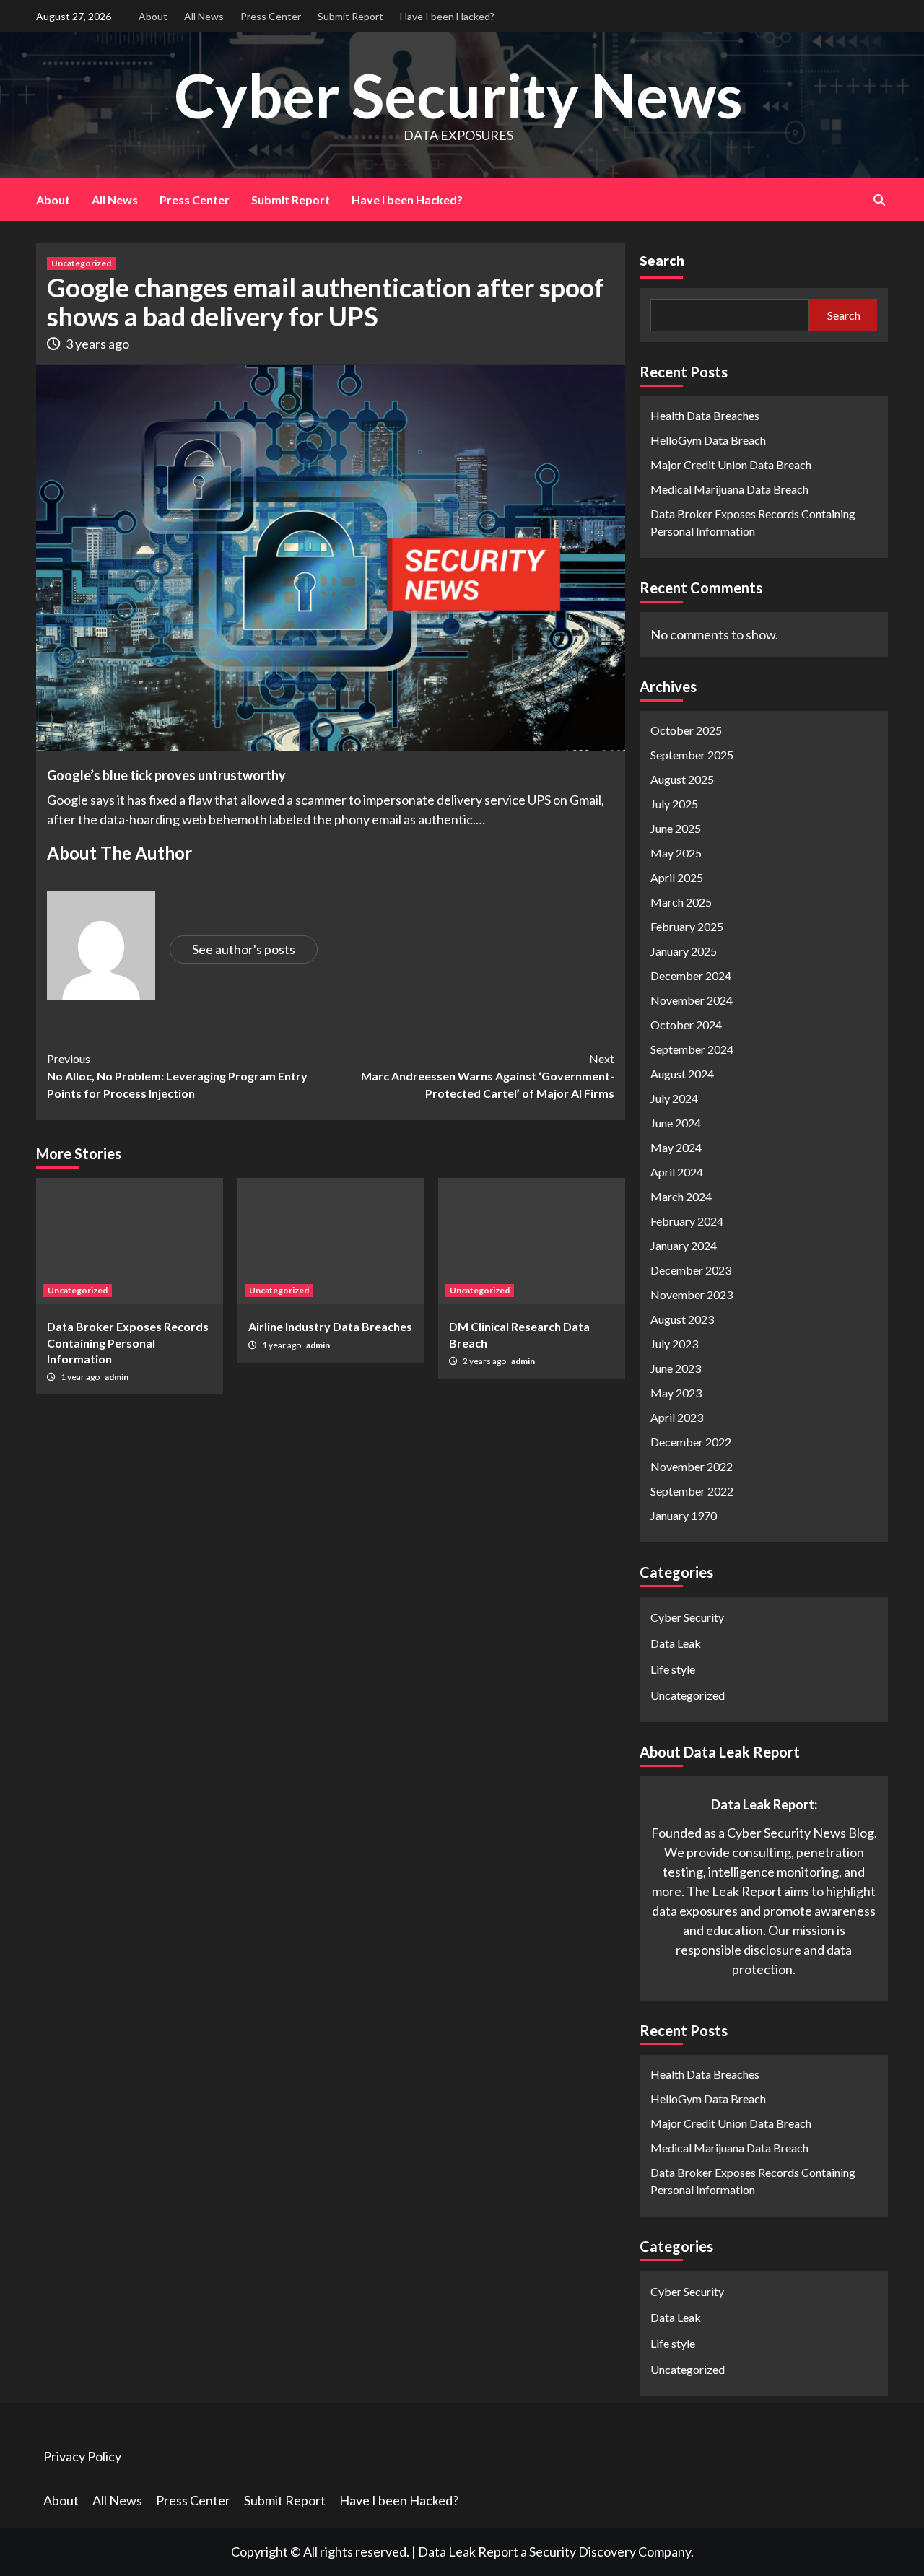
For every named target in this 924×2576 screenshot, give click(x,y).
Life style (673, 1669)
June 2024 (676, 1123)
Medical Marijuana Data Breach (729, 489)
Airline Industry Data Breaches (330, 1326)
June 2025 (676, 828)
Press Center (271, 16)
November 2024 (692, 1000)
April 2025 (677, 877)
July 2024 (674, 1098)
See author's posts (244, 949)
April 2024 (677, 1172)
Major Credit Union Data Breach (731, 464)
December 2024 (691, 975)
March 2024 (681, 1196)
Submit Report (350, 16)
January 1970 (684, 1515)
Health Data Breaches (705, 415)
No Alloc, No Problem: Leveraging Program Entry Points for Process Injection (177, 1076)
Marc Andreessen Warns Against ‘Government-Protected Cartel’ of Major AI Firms (488, 1076)
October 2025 (686, 730)
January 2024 (684, 1245)
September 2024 (692, 1049)
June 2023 (676, 1368)
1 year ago (81, 1377)
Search (662, 260)
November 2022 (692, 1466)
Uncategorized (81, 263)
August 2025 (682, 779)
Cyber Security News (458, 95)
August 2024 (682, 1074)
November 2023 (692, 1294)
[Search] (879, 200)
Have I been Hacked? (447, 16)
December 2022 (691, 1442)
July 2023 (674, 1344)
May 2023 (676, 1393)
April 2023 (677, 1417)
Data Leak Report (468, 2551)
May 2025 (676, 853)
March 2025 (681, 902)
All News (204, 16)
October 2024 (686, 1025)
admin (117, 1377)
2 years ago (485, 1361)
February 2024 (687, 1221)
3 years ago (97, 344)
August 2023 (682, 1319)
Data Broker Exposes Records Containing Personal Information (128, 1342)
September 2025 (692, 755)
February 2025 (687, 926)
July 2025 (674, 804)
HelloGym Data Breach (708, 440)
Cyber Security (687, 1617)
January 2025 (684, 951)
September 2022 (692, 1491)
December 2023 (691, 1270)
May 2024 (676, 1147)
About (153, 16)
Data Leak (676, 1643)
